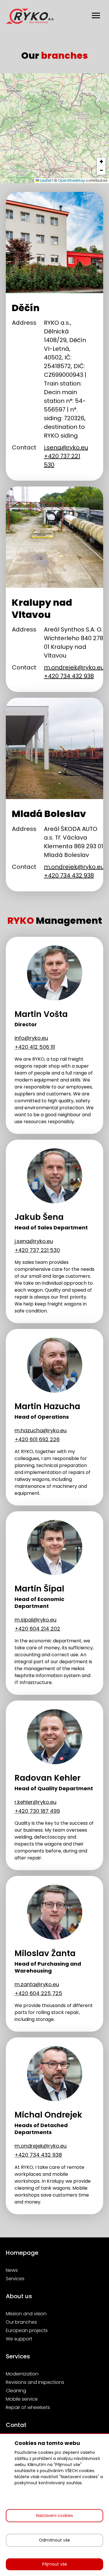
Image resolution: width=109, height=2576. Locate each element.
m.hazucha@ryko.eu (41, 1430)
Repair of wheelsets (28, 2407)
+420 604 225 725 (38, 1993)
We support (19, 2339)
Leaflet (45, 180)
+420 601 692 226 (37, 1439)
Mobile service (22, 2399)
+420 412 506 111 (35, 1047)
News (12, 2270)
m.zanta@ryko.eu (37, 1984)
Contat (16, 2425)
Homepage (22, 2253)
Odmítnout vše (54, 2540)
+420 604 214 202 (37, 1629)
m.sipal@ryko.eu (35, 1620)
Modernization (22, 2374)
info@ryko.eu (31, 1038)
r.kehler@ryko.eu (35, 1802)
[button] (101, 162)
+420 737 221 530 (37, 1250)
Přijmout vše (55, 2564)
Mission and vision (26, 2314)
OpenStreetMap (72, 180)
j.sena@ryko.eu (66, 447)
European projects (27, 2330)
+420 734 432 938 (69, 676)
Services (15, 2279)
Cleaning (16, 2391)
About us (19, 2296)
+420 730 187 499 (37, 1811)
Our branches (21, 2322)
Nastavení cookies (54, 2516)
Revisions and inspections (35, 2382)
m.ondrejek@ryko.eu (74, 667)
